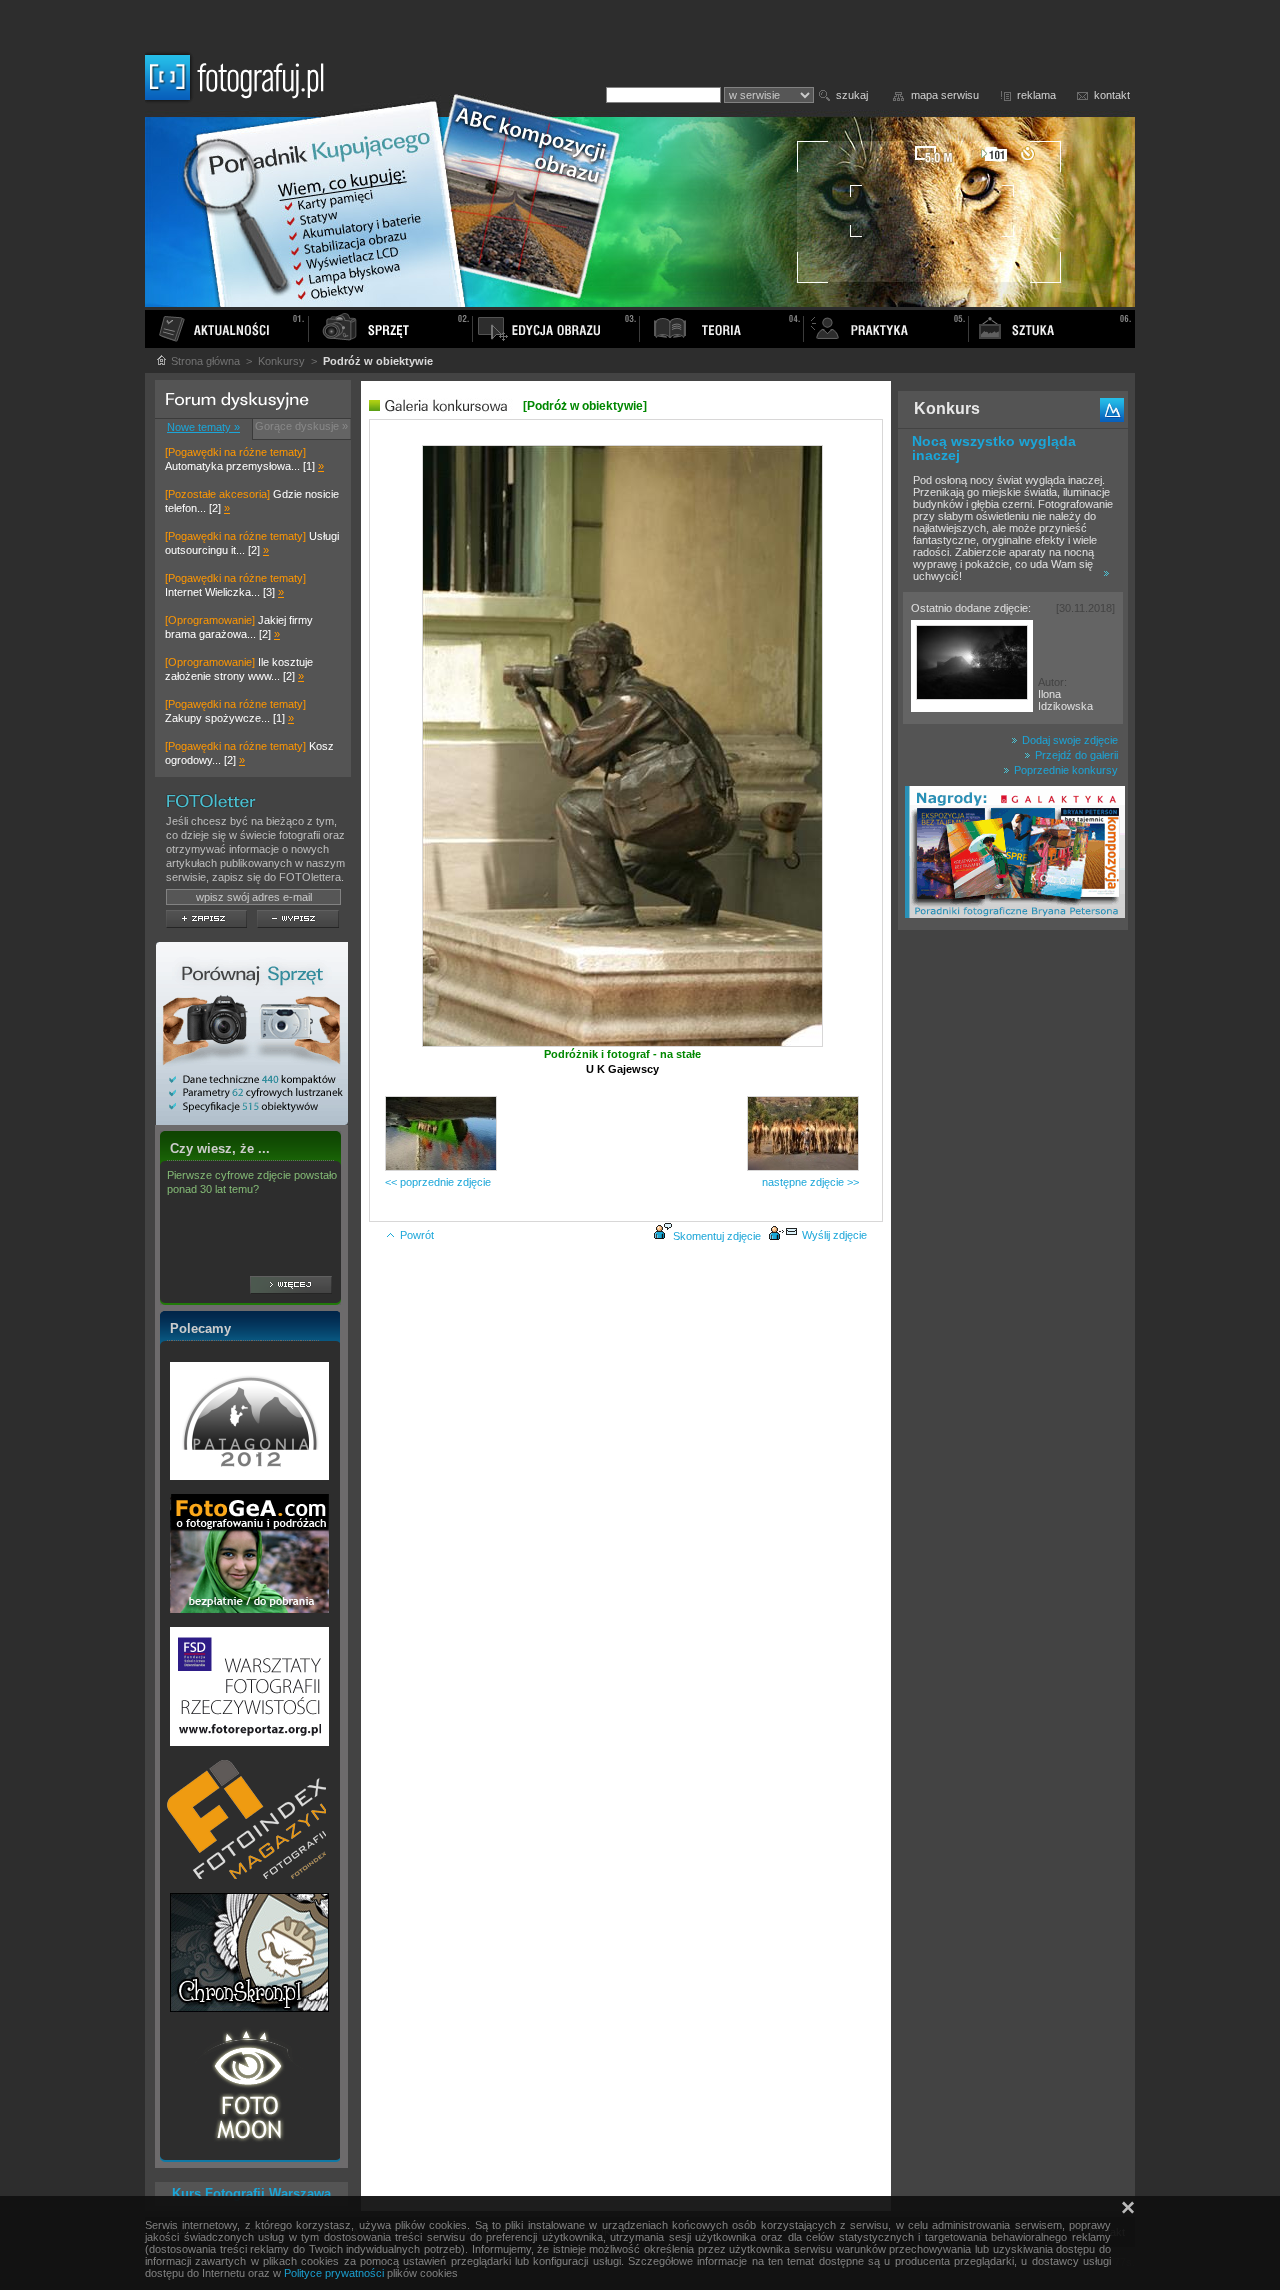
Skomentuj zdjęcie (717, 1236)
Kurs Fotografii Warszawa (251, 2193)
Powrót (417, 1235)
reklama (1036, 95)
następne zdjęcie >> (810, 1182)
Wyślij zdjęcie (834, 1235)
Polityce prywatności (334, 2273)
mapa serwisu (945, 95)
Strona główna (204, 361)
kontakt (1112, 95)
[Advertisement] (1013, 1254)
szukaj (852, 95)
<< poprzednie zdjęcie (438, 1182)
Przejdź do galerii (1075, 755)
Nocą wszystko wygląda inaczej (994, 448)
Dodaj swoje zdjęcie (1068, 740)
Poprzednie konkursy (1064, 770)
